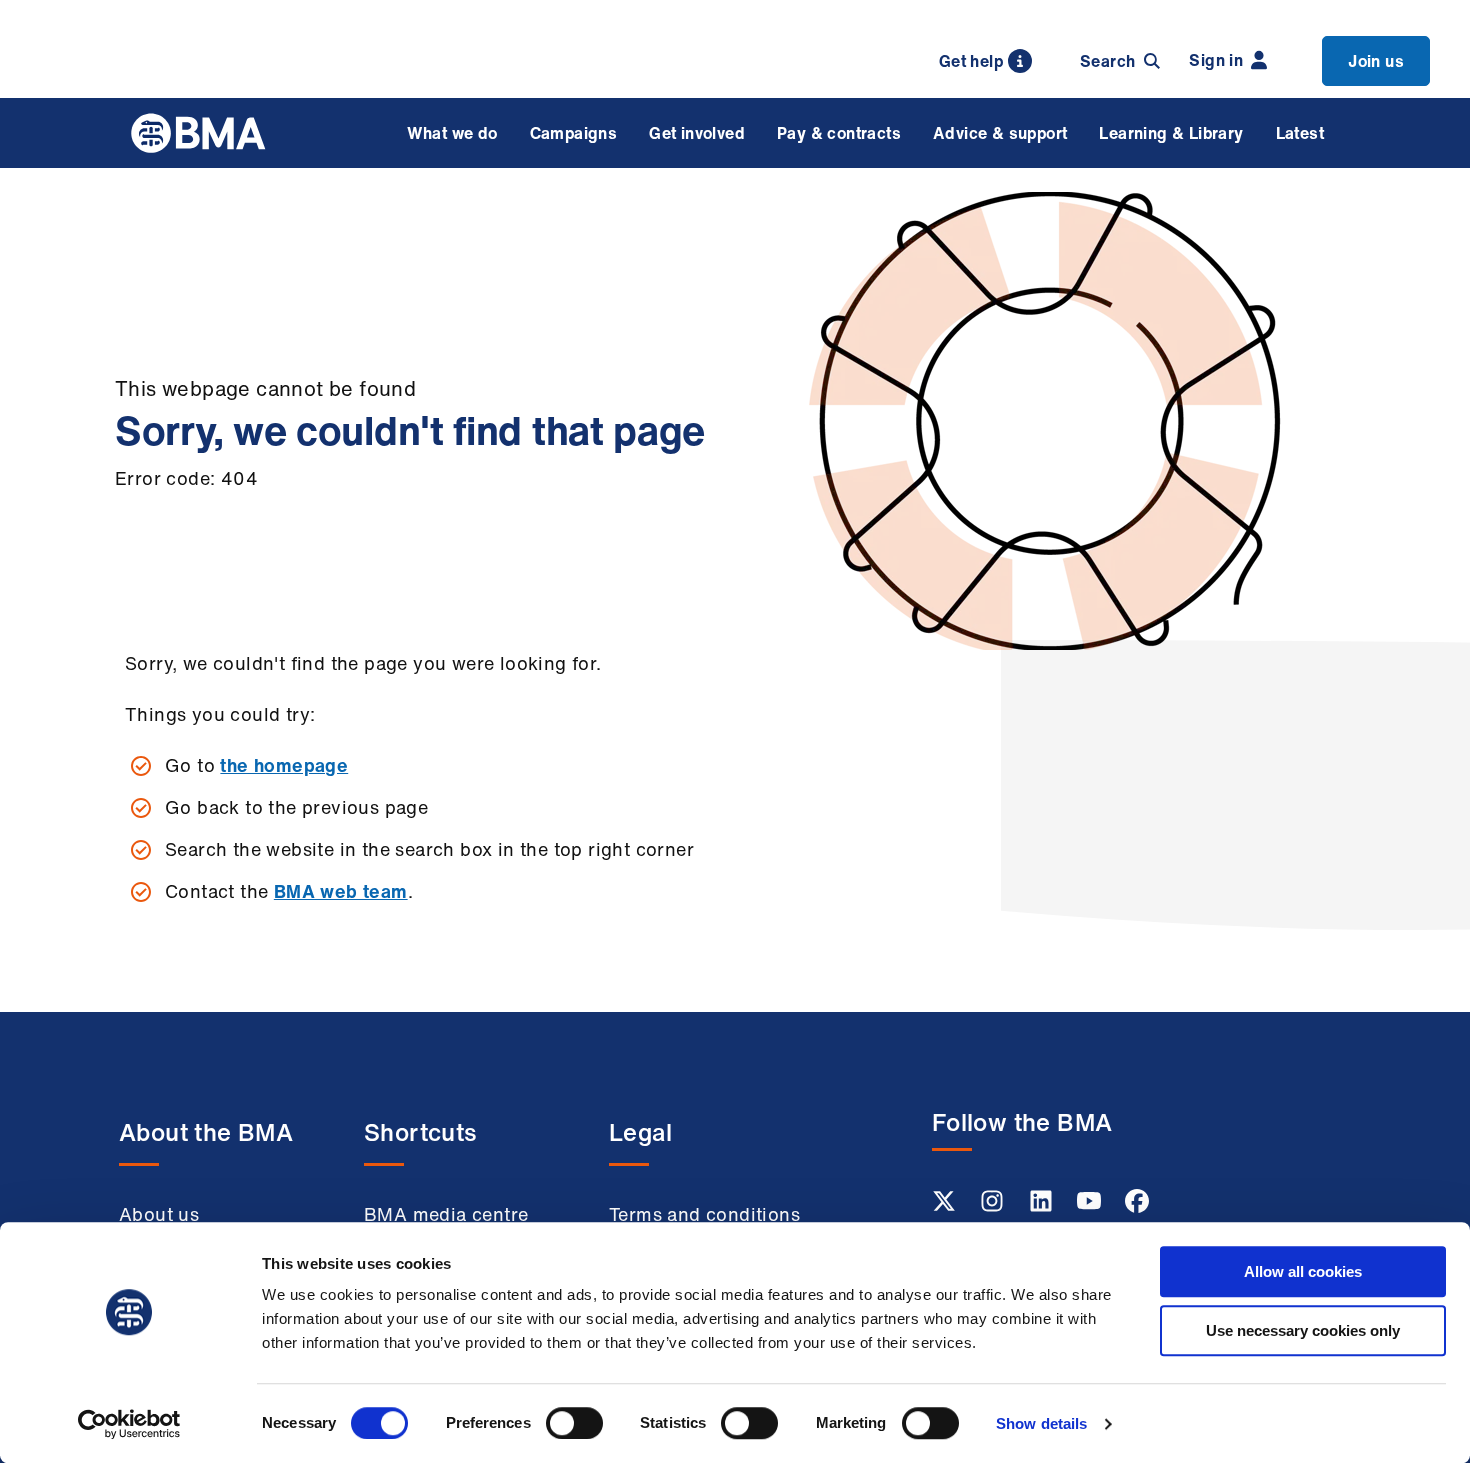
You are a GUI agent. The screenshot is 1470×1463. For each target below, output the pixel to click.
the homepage (284, 765)
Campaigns (574, 133)
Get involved (697, 133)
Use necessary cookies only (1303, 1330)
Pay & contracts (839, 133)
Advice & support (1000, 133)
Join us (1376, 61)
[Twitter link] (946, 1207)
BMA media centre (446, 1214)
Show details (1041, 1423)
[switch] (574, 1423)
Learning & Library (1171, 133)
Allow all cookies (1303, 1271)
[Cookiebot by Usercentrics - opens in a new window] (129, 1424)
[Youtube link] (1091, 1207)
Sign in (1216, 60)
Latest (1300, 133)
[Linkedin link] (1043, 1207)
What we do (452, 133)
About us (159, 1214)
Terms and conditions (704, 1214)
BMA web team (341, 891)
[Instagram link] (994, 1207)
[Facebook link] (1137, 1207)
